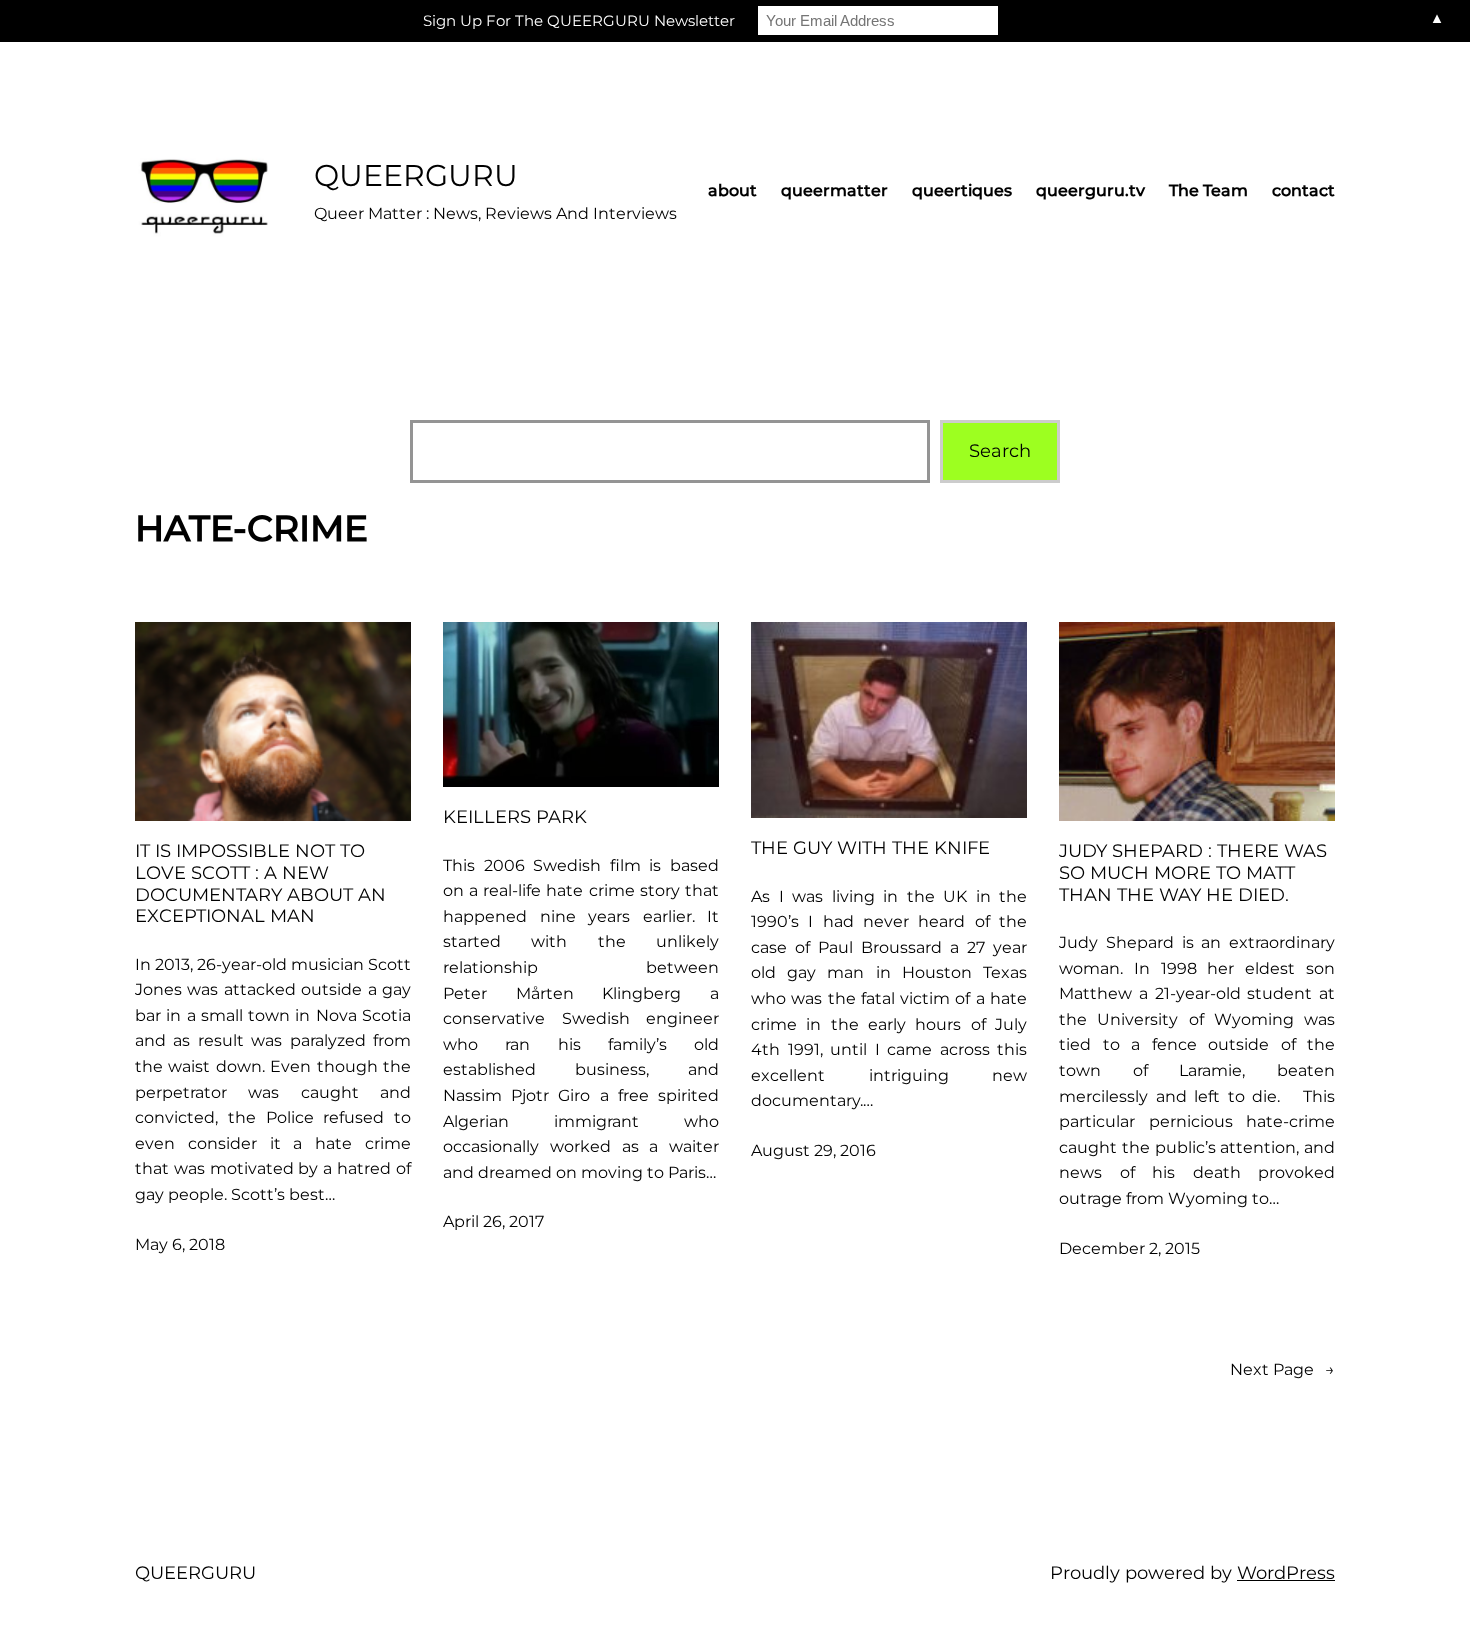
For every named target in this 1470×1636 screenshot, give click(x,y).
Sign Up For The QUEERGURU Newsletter (579, 20)
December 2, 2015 (1129, 1248)
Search (1000, 451)
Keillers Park (515, 817)
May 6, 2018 (180, 1244)
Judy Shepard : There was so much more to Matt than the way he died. (1193, 873)
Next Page (1282, 1369)
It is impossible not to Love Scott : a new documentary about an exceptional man (260, 884)
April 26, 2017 (493, 1221)
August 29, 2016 (813, 1150)
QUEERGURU (416, 175)
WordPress (1286, 1573)
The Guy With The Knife (870, 848)
